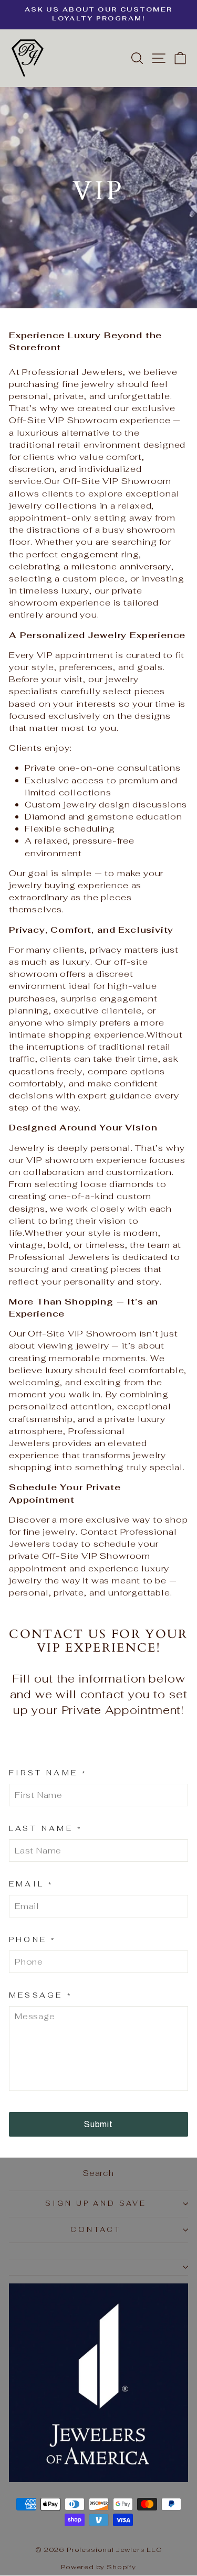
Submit (98, 2124)
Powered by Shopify (98, 2567)
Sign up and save (96, 2203)
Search (98, 2173)
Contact (96, 2230)
